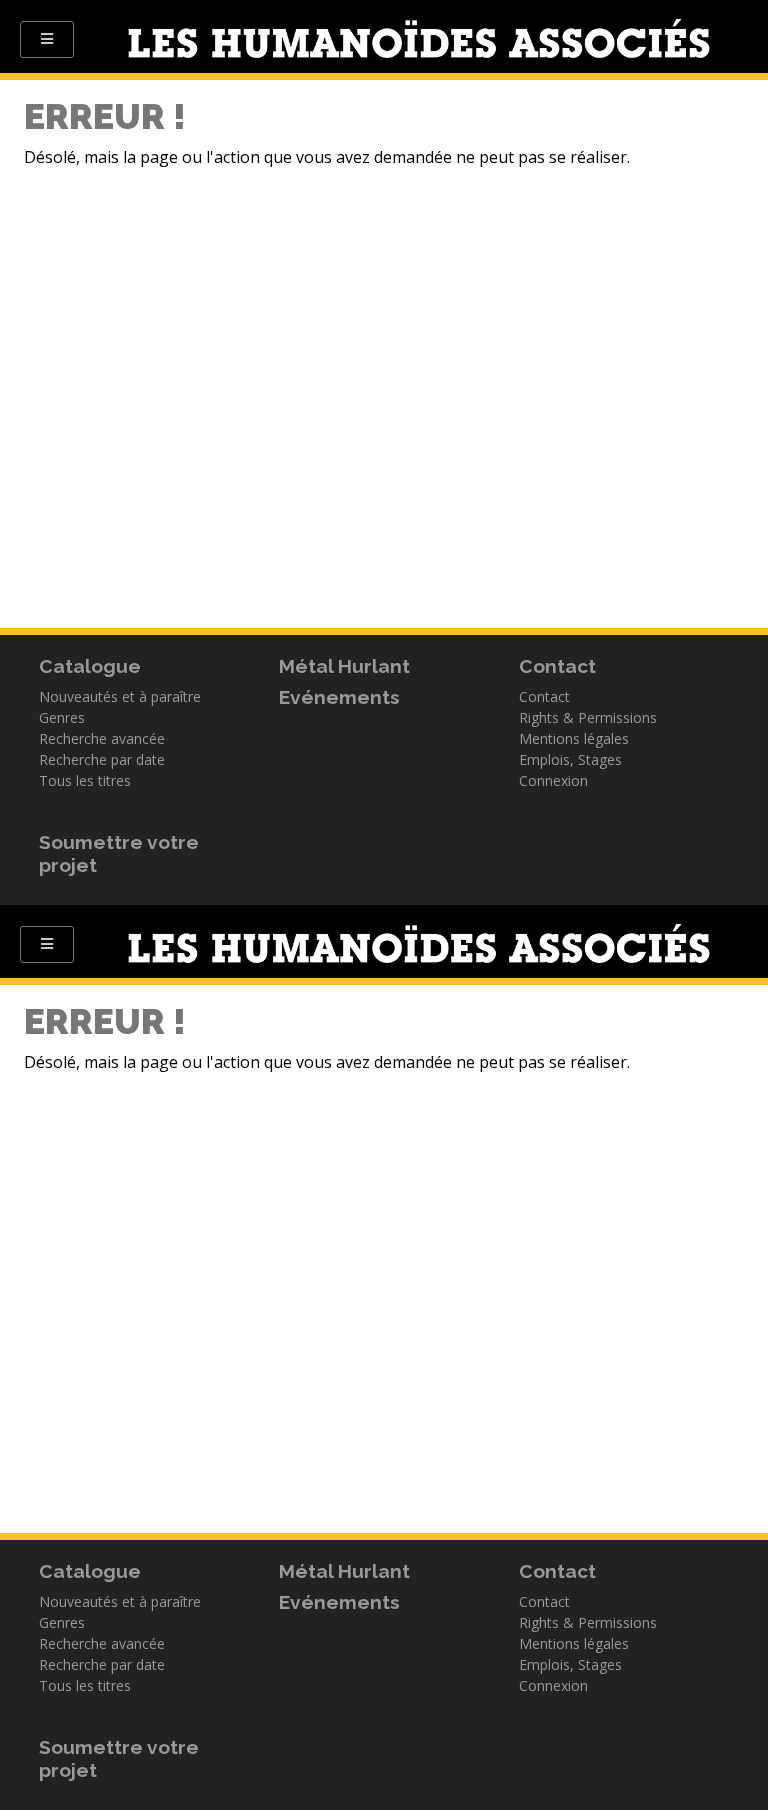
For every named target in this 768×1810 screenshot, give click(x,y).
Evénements (339, 697)
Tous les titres (85, 780)
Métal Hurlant (344, 666)
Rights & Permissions (588, 717)
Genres (62, 717)
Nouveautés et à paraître (120, 696)
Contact (544, 696)
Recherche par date (102, 759)
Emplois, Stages (570, 759)
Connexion (553, 780)
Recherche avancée (102, 738)
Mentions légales (574, 738)
